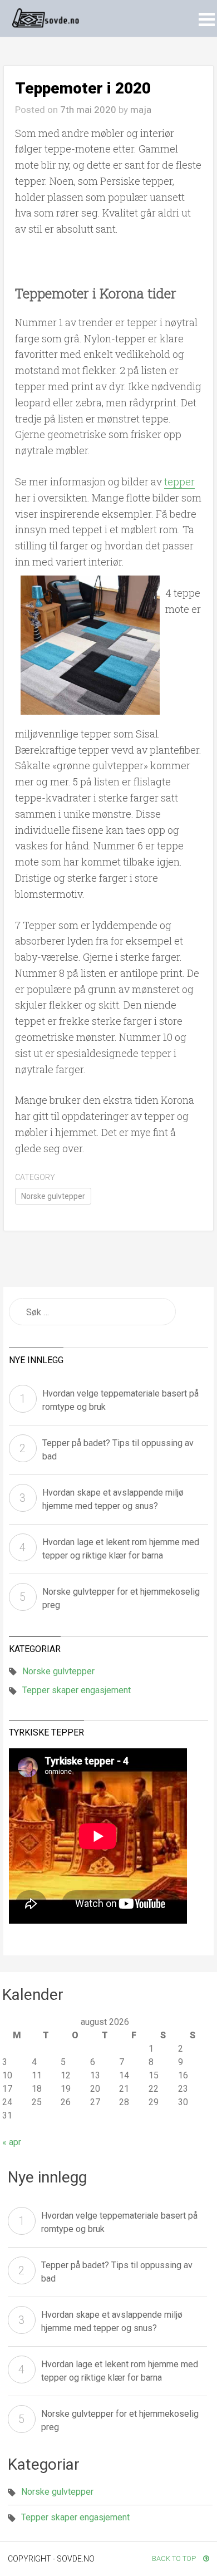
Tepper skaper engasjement (77, 1690)
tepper (179, 481)
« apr (12, 2142)
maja (141, 110)
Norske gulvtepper (53, 1196)
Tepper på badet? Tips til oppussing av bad (118, 1450)
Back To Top (175, 2558)
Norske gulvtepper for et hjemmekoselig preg (121, 1598)
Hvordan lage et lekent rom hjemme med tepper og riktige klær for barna (121, 1549)
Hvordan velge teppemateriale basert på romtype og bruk (120, 1400)
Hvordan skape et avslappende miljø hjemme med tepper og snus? (113, 1499)
